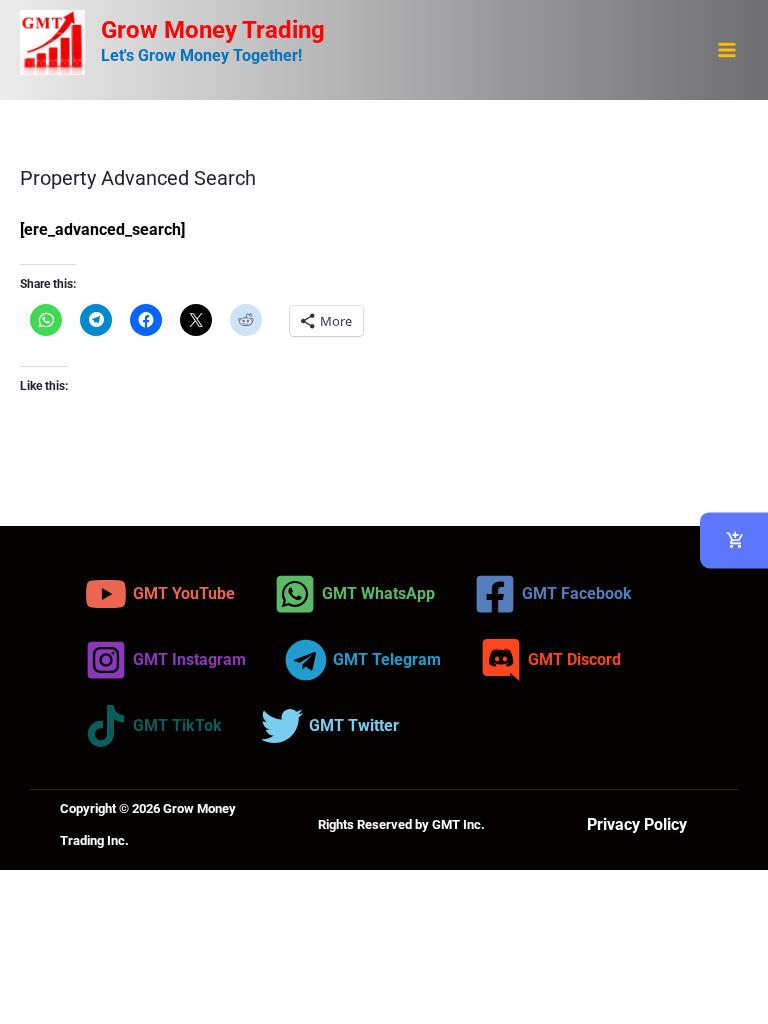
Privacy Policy (637, 824)
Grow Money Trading (213, 30)
